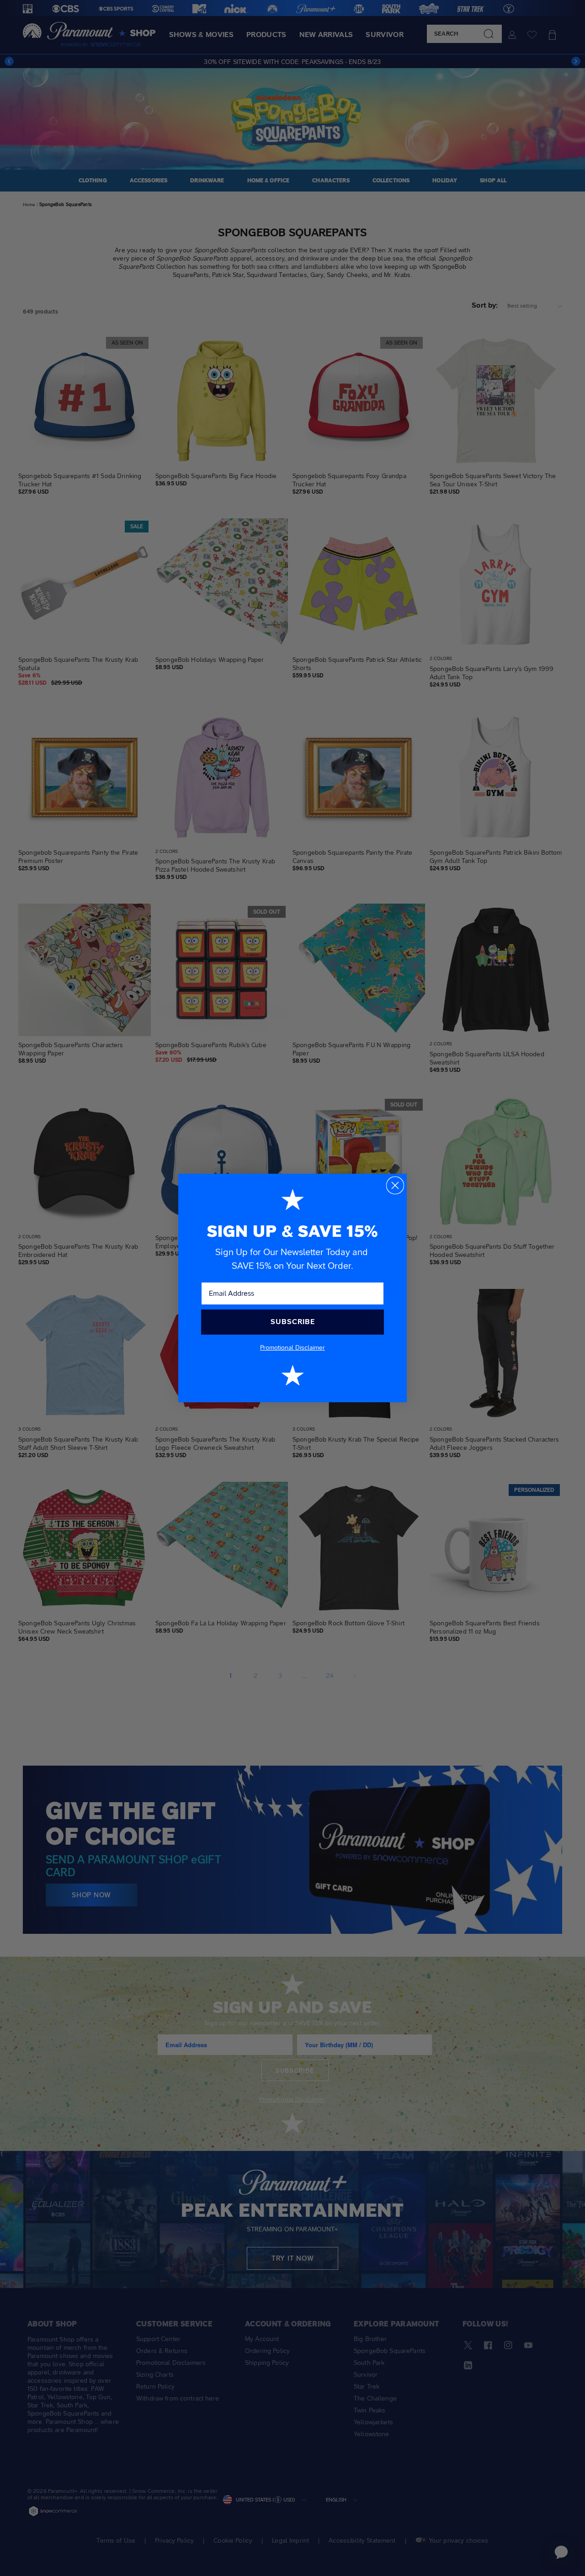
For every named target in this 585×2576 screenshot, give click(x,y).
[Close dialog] (395, 1185)
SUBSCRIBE (293, 1322)
